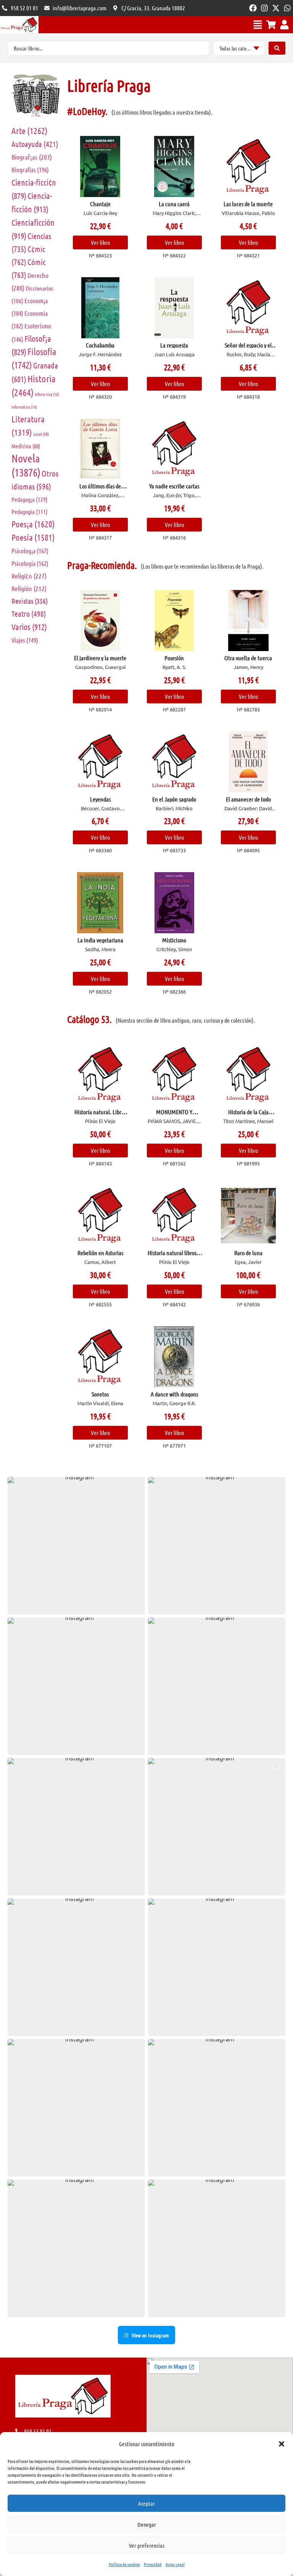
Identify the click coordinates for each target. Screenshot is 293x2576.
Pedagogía (30, 511)
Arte (30, 130)
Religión (29, 588)
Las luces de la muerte (248, 204)
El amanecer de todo (248, 799)
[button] (282, 2444)
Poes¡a (33, 524)
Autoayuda (35, 144)
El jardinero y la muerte (100, 658)
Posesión (174, 658)
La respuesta (174, 345)
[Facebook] (253, 8)
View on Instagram (150, 2335)
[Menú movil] (258, 25)
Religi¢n (29, 576)
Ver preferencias (147, 2545)
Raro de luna (248, 1253)
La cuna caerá (174, 204)
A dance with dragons (174, 1394)
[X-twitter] (276, 8)
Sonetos (100, 1394)
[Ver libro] (100, 166)
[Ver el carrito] (271, 25)
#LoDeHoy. (87, 111)
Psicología (30, 563)
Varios (29, 627)
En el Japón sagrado (174, 799)
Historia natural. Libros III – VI (100, 1115)
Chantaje (100, 204)
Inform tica (47, 394)
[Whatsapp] (287, 8)
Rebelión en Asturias (100, 1253)
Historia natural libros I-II (174, 1256)
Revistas (30, 601)
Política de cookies (124, 2564)
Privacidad (153, 2564)
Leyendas (100, 799)
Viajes (25, 640)
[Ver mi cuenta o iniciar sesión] (284, 25)
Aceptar (146, 2503)
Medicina (26, 446)
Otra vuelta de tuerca (248, 658)
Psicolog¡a (30, 551)
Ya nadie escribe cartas (174, 486)
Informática (24, 407)
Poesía (33, 537)
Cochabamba (100, 345)
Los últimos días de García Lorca (100, 489)
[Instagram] (264, 8)
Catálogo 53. (89, 1019)
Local (41, 434)
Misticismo (174, 940)
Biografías (30, 170)
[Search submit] (277, 48)
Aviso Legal (175, 2564)
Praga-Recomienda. (102, 565)
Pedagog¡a (30, 499)
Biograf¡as (32, 157)
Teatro (29, 614)
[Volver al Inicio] (19, 25)
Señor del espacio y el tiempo (248, 348)
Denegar (147, 2524)
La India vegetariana (100, 940)
